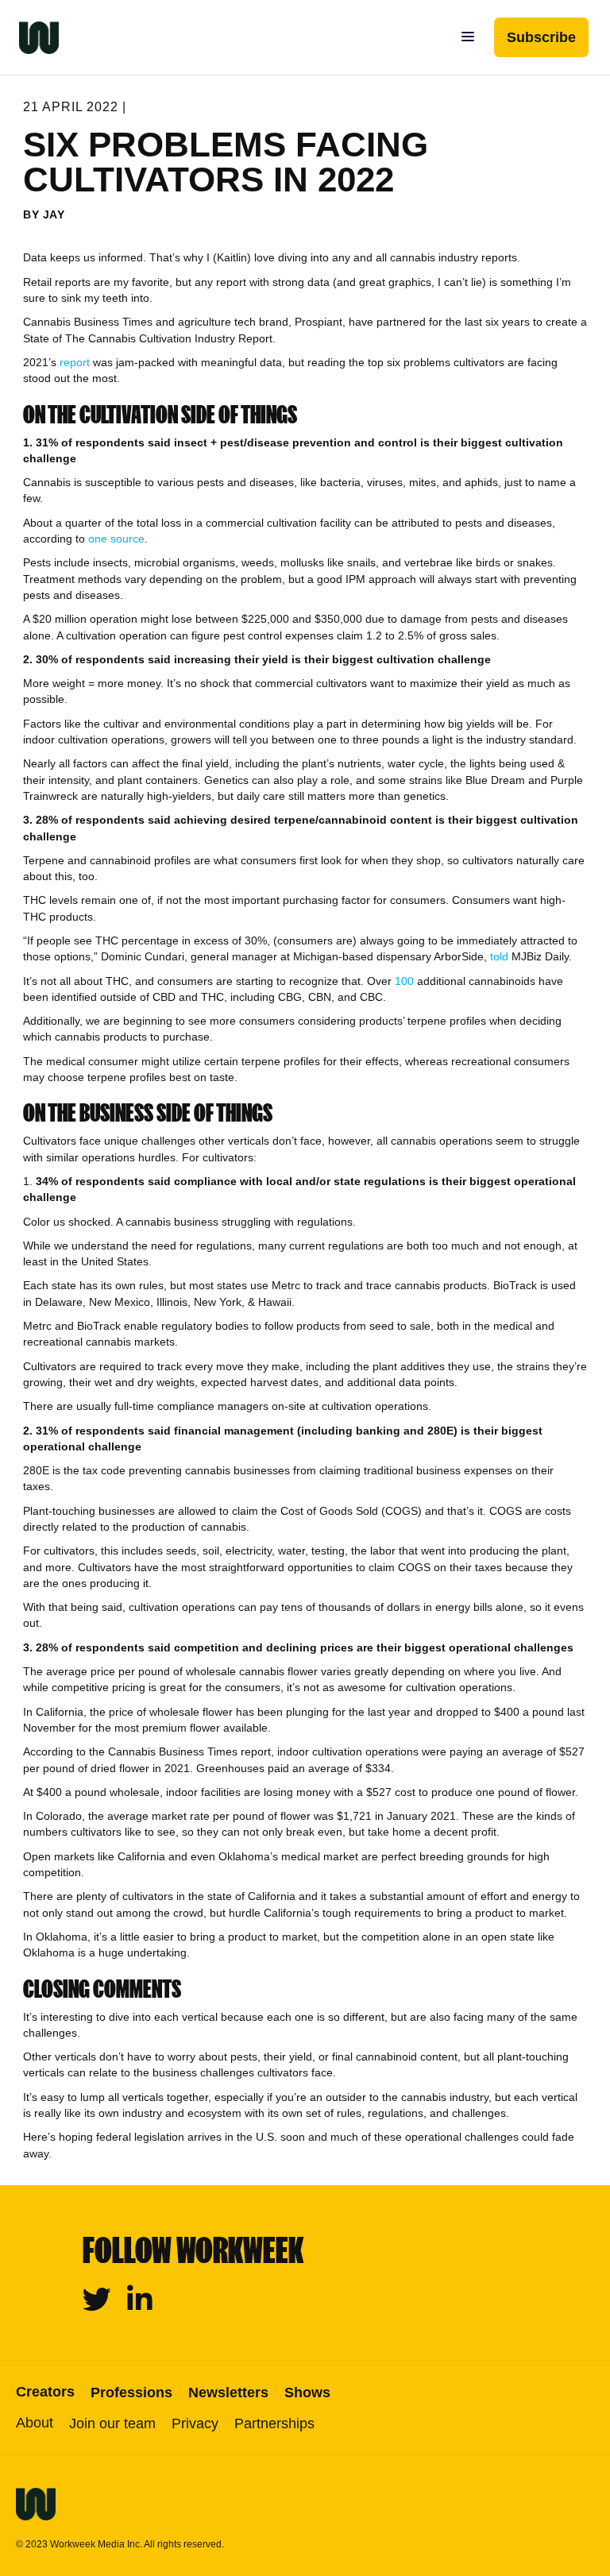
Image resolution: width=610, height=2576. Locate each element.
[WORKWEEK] (29, 37)
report (75, 362)
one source (116, 539)
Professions (131, 2393)
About (35, 2423)
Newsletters (228, 2393)
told (499, 956)
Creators (45, 2392)
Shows (307, 2393)
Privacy (195, 2423)
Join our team (112, 2423)
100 (404, 981)
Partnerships (274, 2423)
